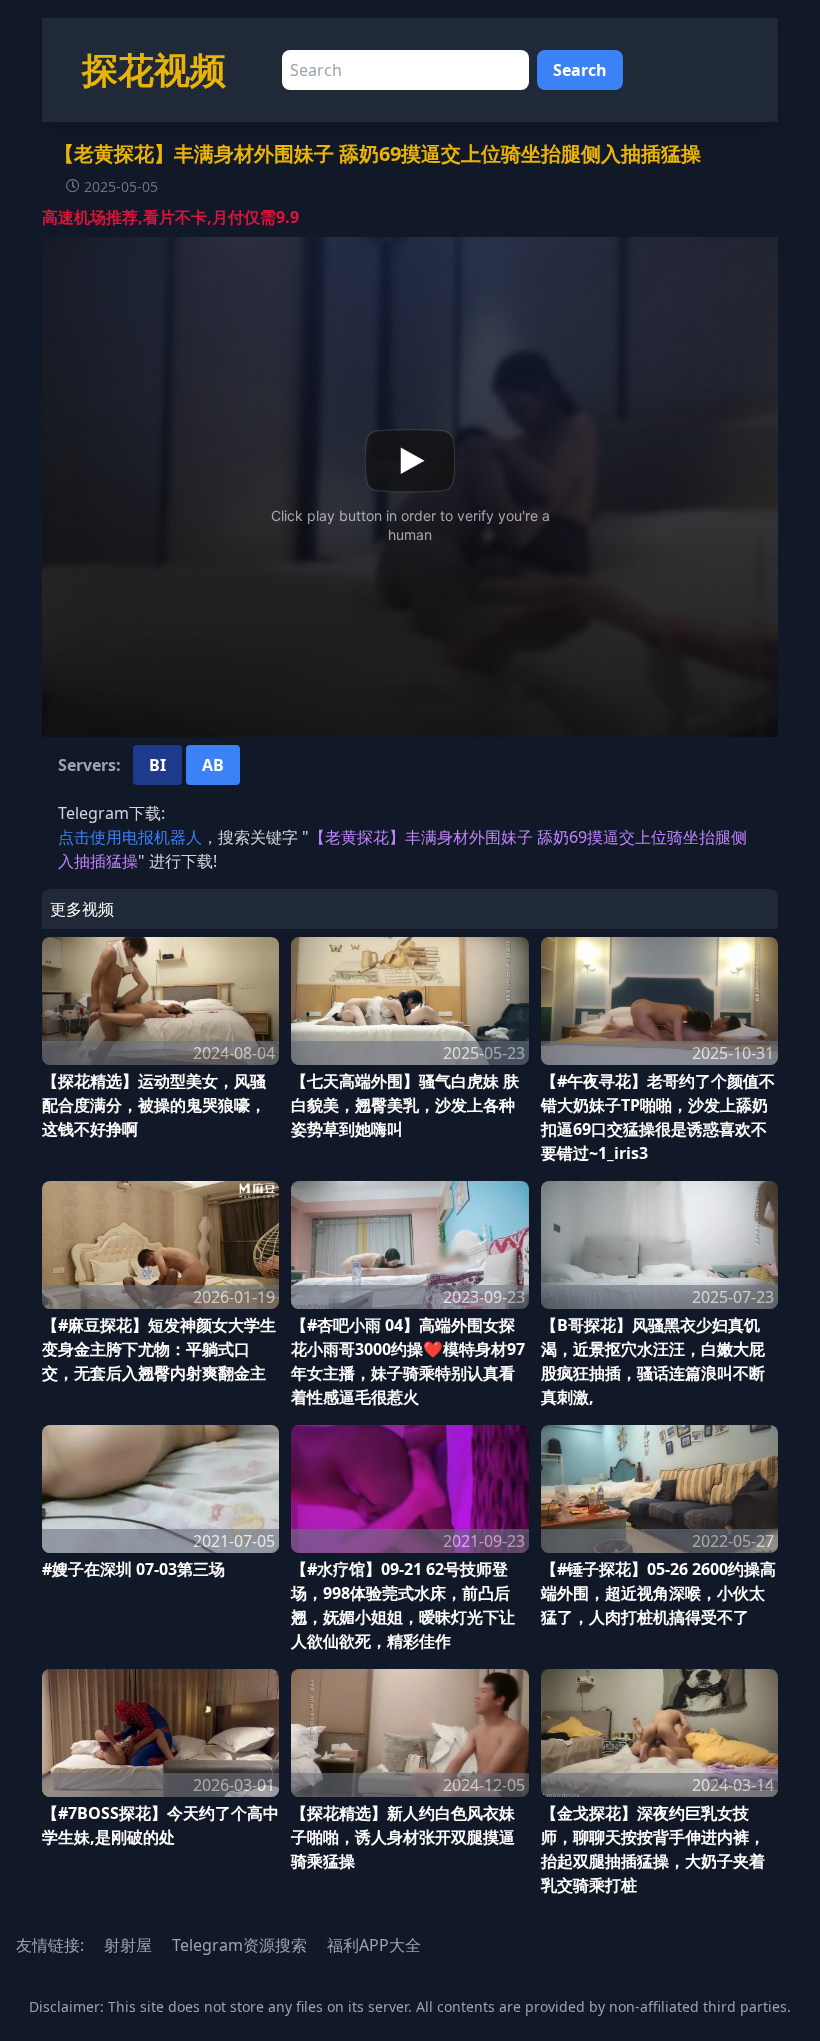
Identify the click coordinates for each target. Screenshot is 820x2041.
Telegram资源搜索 (239, 1945)
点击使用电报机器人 (130, 837)
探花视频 (154, 69)
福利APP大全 (374, 1945)
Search (580, 70)
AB (213, 765)
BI (157, 765)
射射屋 (128, 1945)
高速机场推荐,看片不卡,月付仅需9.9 (170, 217)
